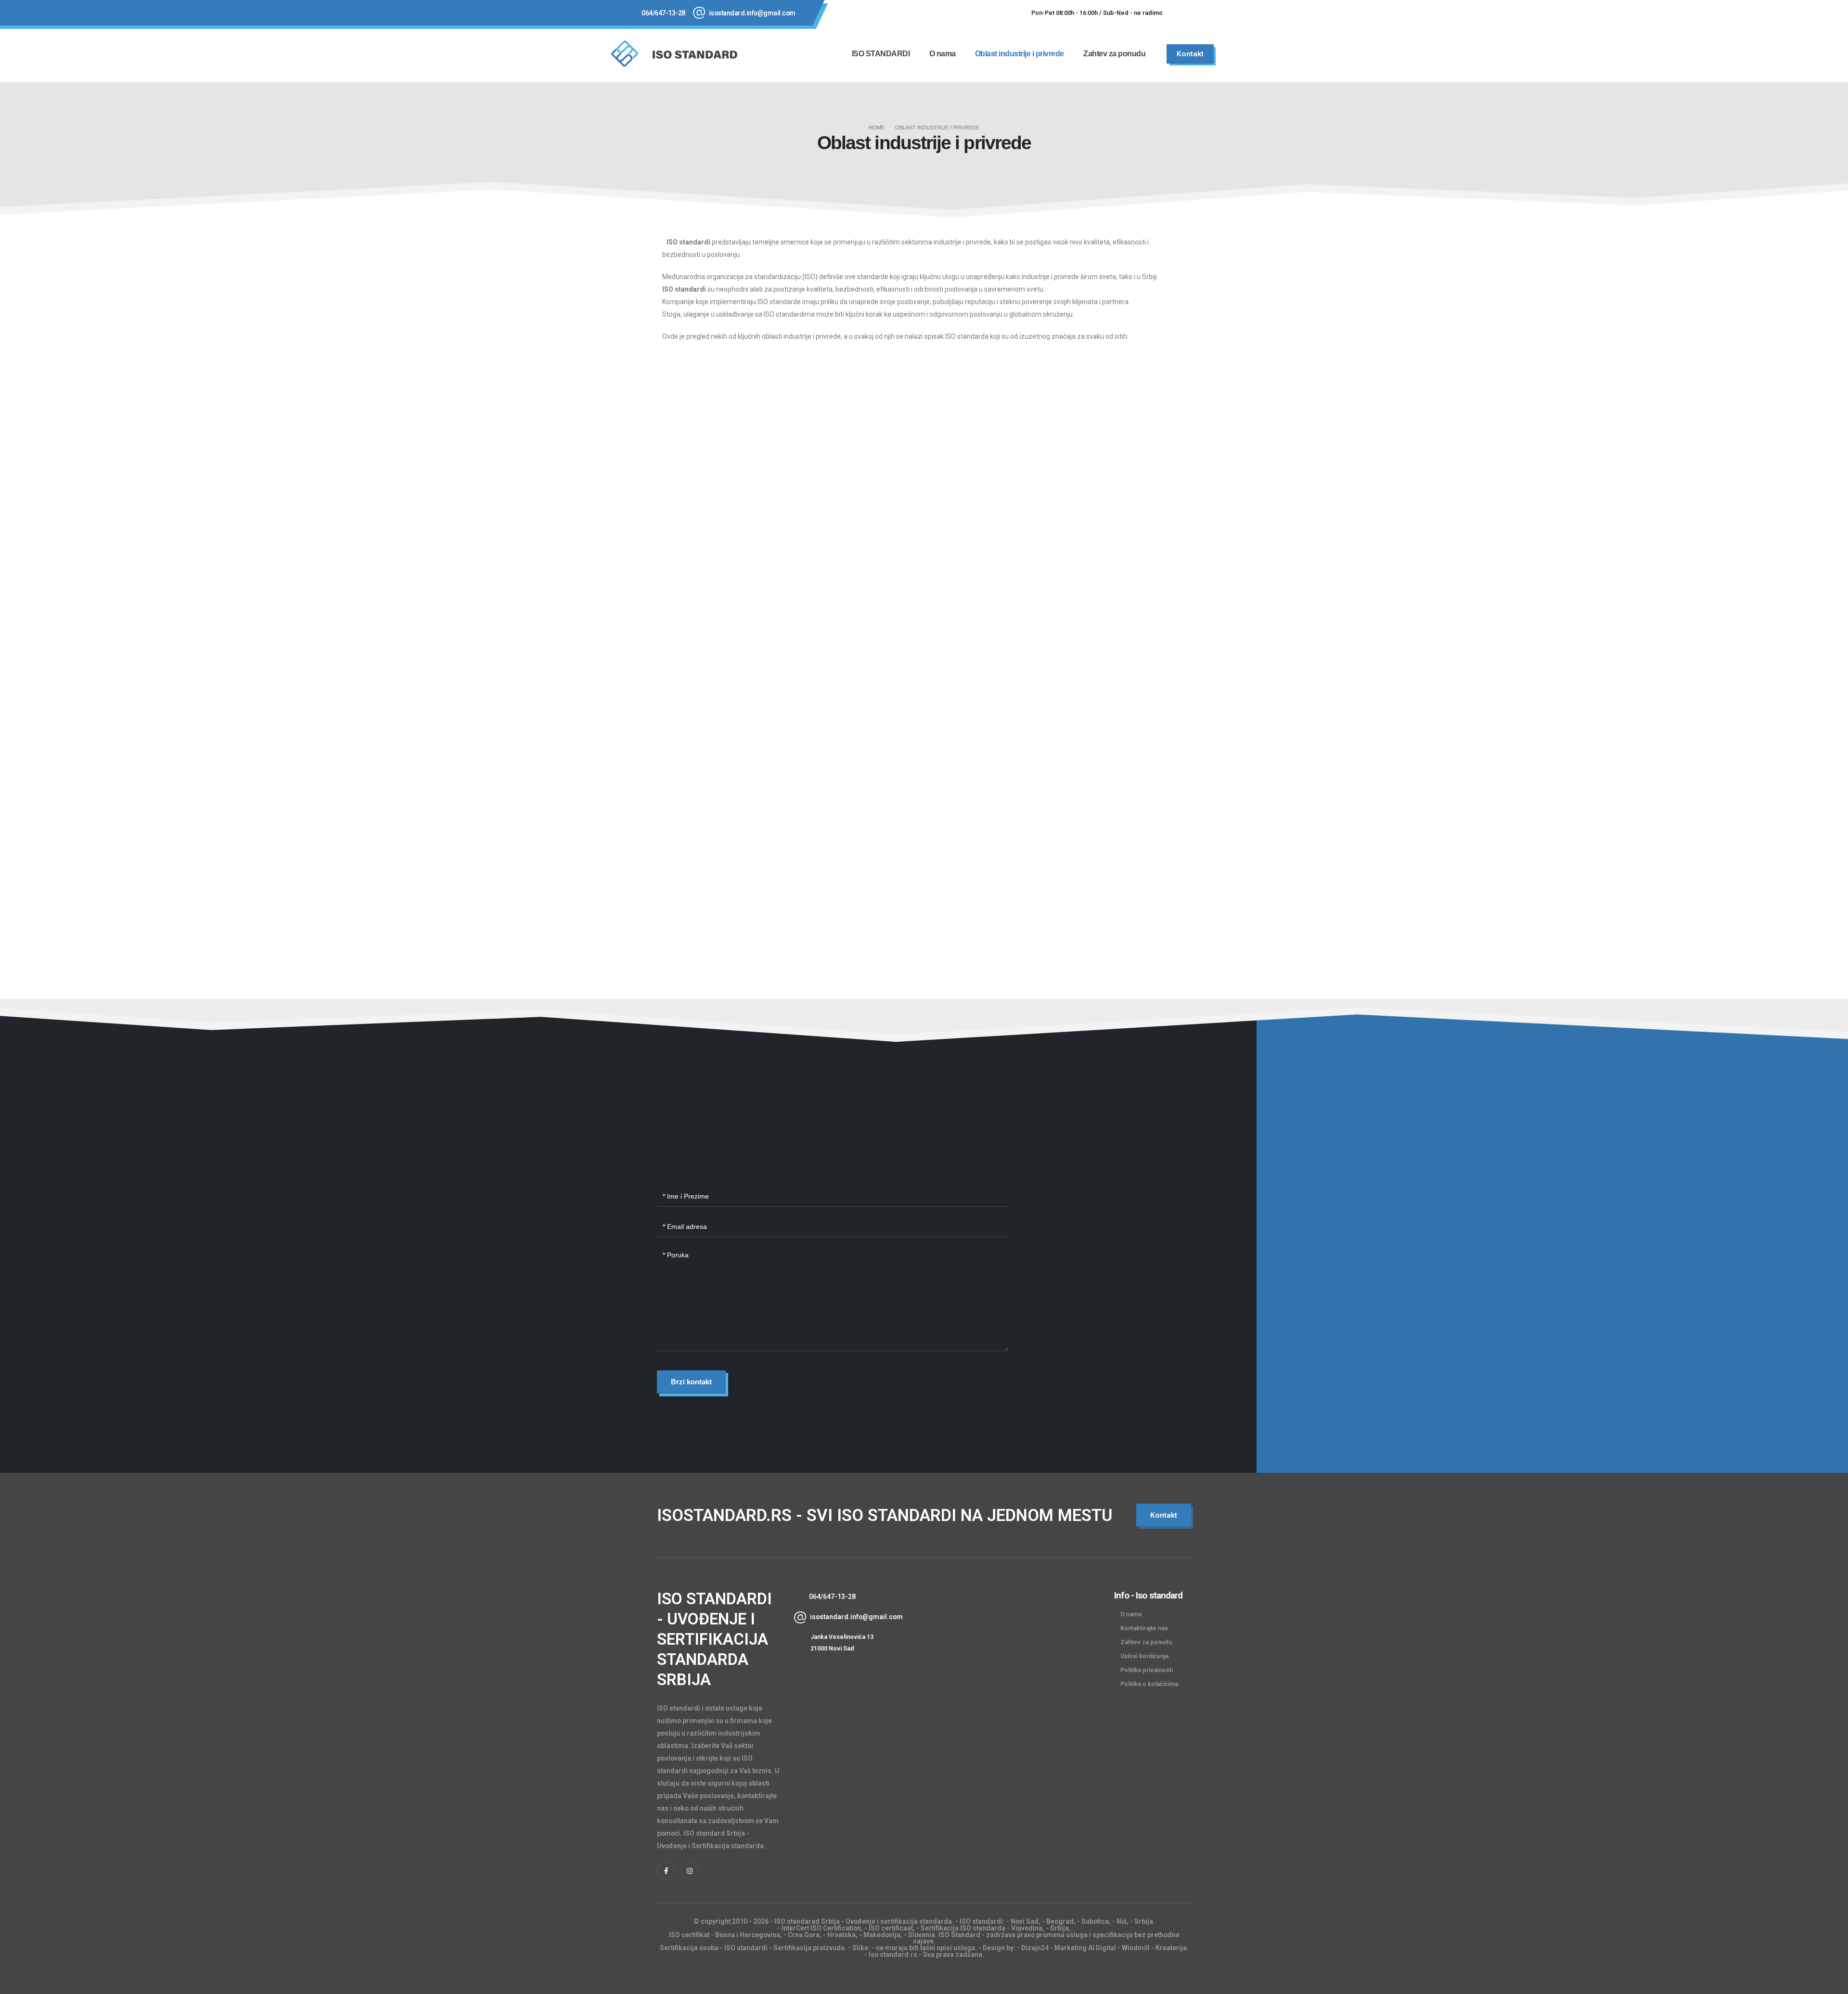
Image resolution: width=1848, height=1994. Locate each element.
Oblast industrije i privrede (1020, 54)
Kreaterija (1171, 1948)
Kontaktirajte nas (1144, 1628)
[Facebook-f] (666, 1871)
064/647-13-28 (663, 13)
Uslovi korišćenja (1144, 1656)
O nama (943, 54)
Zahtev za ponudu (1114, 54)
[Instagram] (1210, 13)
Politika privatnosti (1147, 1670)
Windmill (1136, 1948)
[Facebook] (1184, 13)
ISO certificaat (891, 1928)
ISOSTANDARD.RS (724, 1515)
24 (1045, 1948)
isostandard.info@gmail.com (752, 13)
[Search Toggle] (1232, 54)
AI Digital (1102, 1948)
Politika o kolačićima (1149, 1684)
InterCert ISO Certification (821, 1928)
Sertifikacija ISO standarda (963, 1928)
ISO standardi (981, 1921)
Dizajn (1031, 1948)
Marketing (1071, 1948)
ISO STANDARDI (881, 54)
